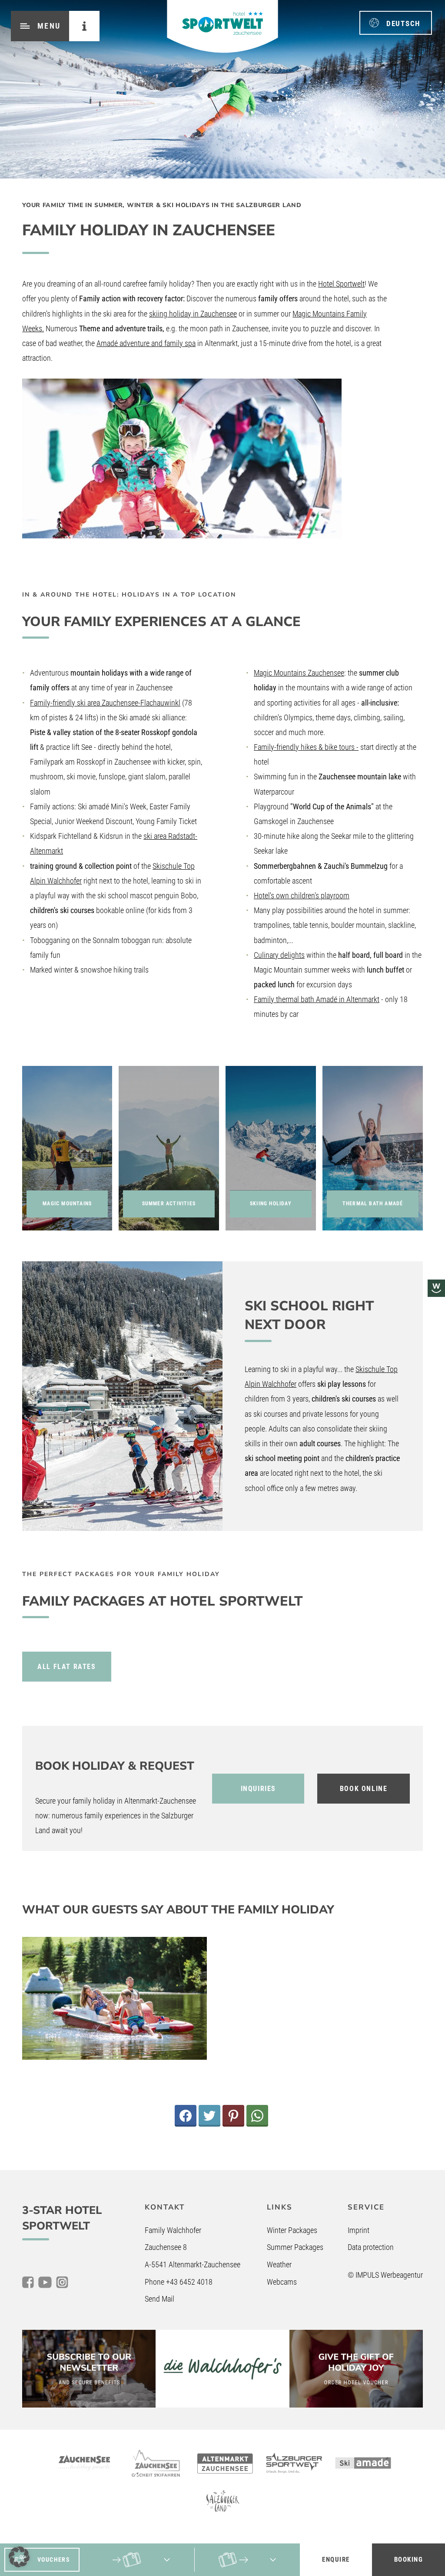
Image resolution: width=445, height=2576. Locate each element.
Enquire (336, 2560)
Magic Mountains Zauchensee (299, 673)
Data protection (371, 2247)
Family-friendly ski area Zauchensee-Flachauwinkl (105, 703)
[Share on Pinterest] (233, 2116)
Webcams (282, 2282)
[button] (19, 2557)
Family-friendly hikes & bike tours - (306, 747)
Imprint (359, 2230)
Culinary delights (279, 955)
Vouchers (54, 2560)
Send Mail (159, 2299)
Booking (409, 2560)
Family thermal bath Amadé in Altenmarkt (317, 999)
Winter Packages (292, 2230)
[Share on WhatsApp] (257, 2116)
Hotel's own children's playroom (302, 895)
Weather (279, 2264)
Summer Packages (295, 2247)
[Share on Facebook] (186, 2116)
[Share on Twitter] (209, 2116)
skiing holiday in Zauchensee (193, 314)
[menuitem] (396, 23)
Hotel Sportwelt (341, 284)
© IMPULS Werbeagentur (385, 2275)
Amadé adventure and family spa (146, 343)
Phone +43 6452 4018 (179, 2282)
